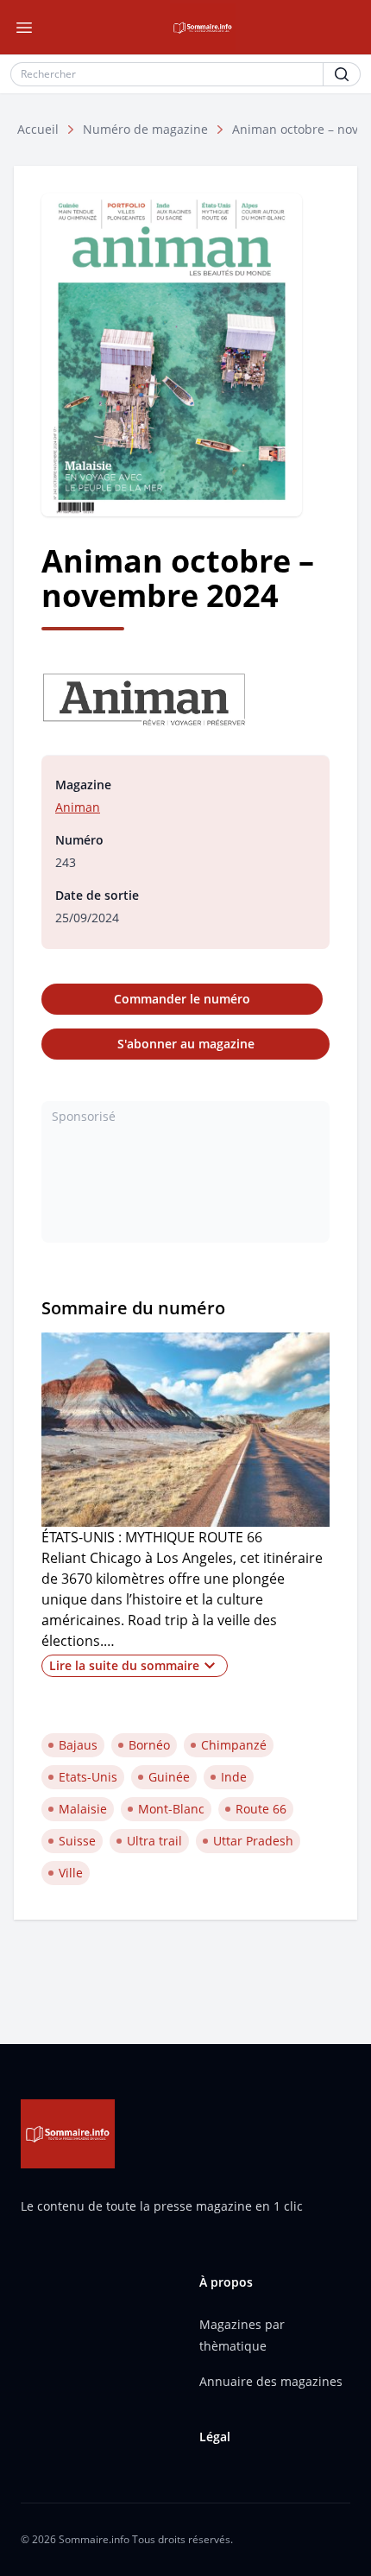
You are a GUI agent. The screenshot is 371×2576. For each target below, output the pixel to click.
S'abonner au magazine (186, 1044)
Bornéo (149, 1745)
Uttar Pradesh (253, 1841)
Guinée (169, 1777)
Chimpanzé (234, 1745)
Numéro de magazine (145, 129)
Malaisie (83, 1809)
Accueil (38, 129)
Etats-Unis (88, 1777)
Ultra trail (154, 1841)
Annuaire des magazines (271, 2381)
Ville (71, 1873)
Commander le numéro (182, 999)
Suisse (77, 1841)
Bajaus (78, 1745)
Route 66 (261, 1809)
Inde (234, 1777)
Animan (78, 807)
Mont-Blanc (171, 1809)
